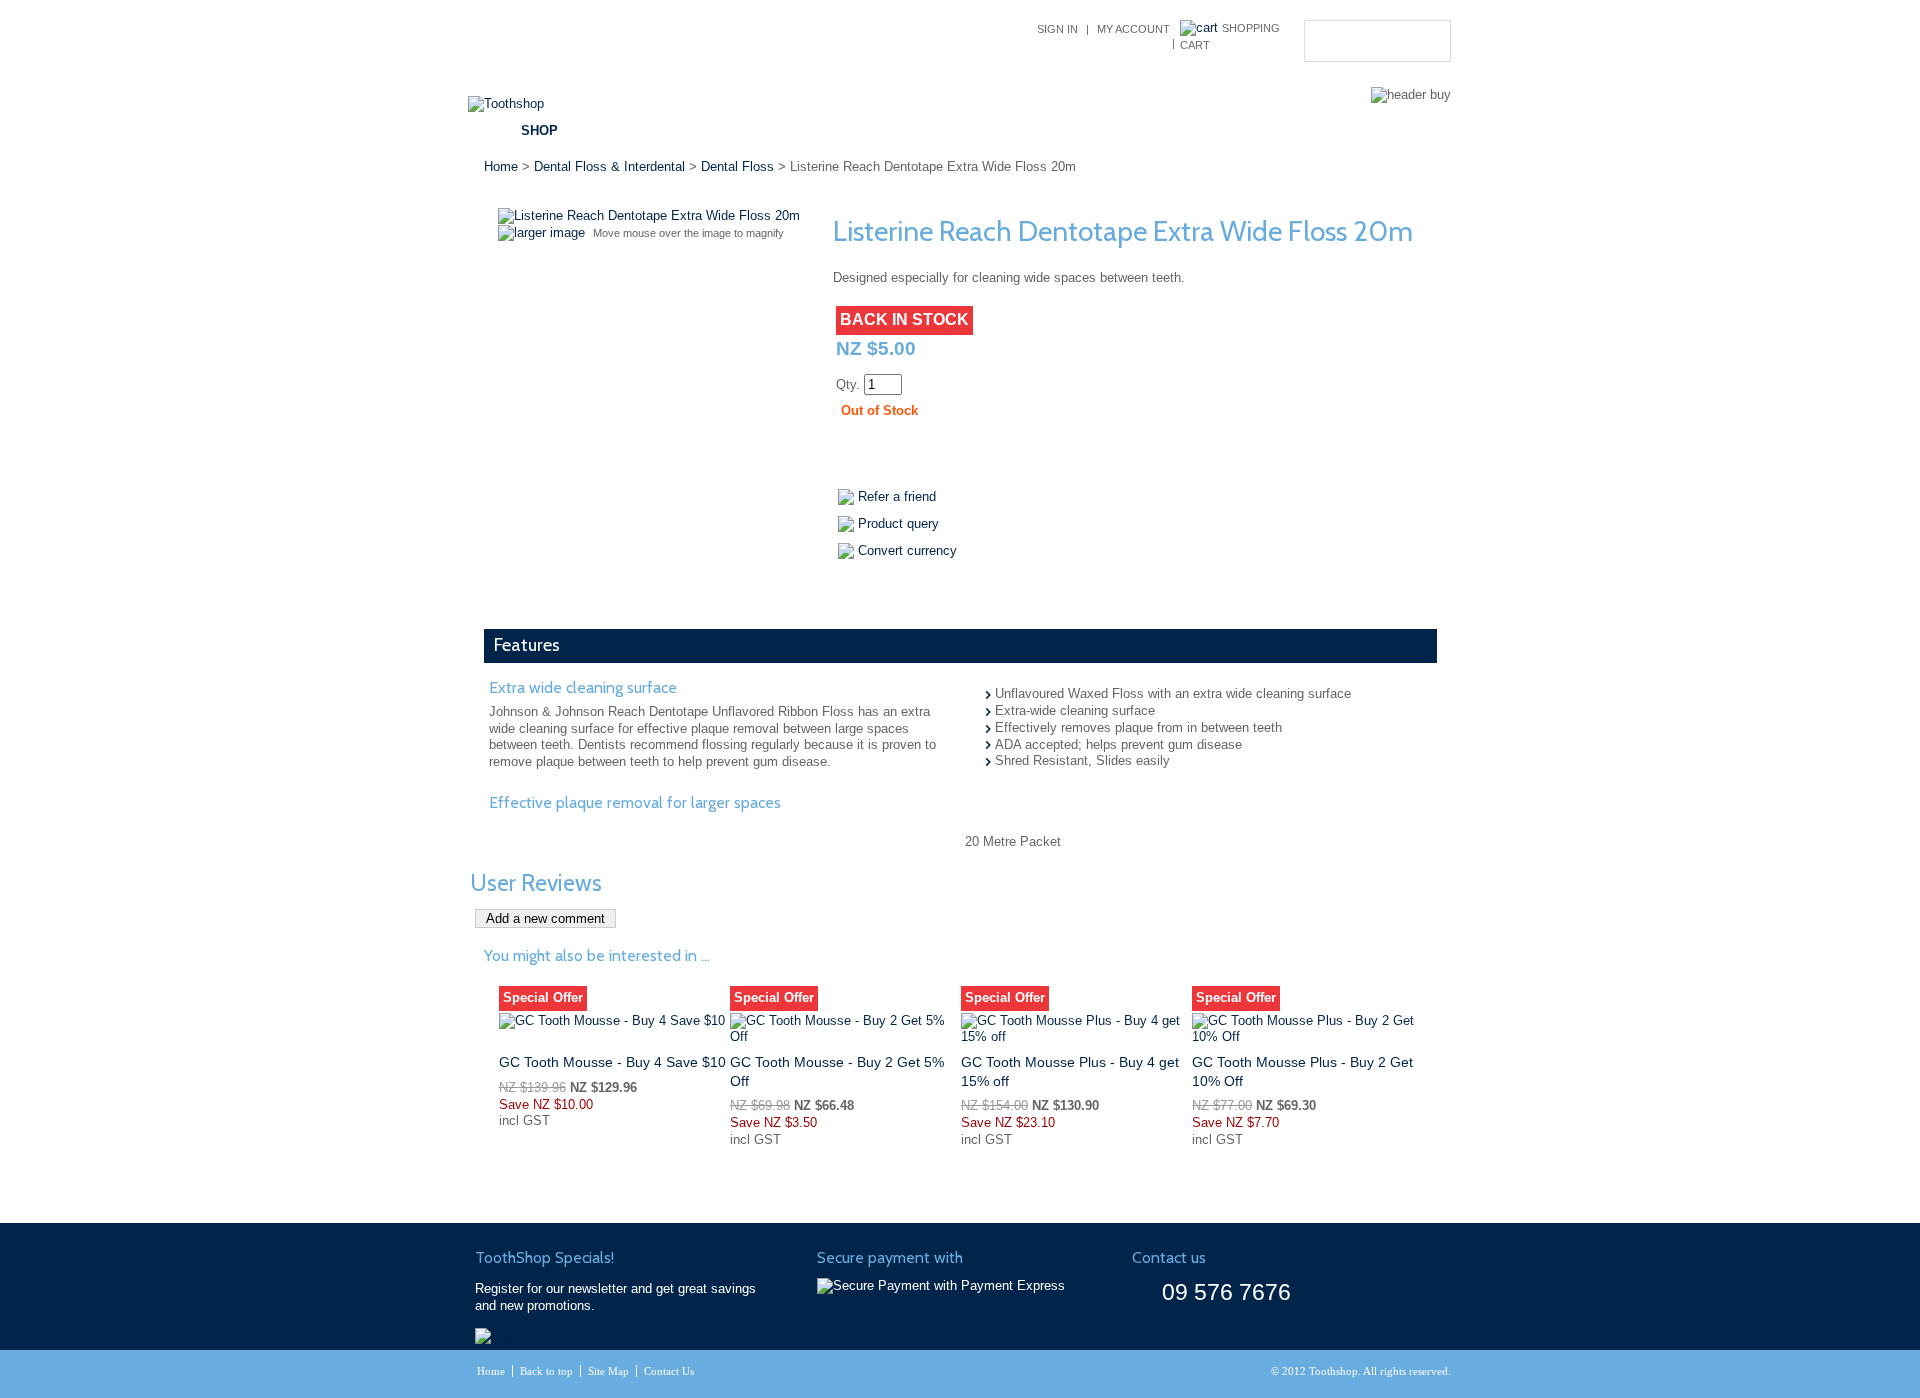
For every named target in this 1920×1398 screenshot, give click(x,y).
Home (501, 166)
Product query (898, 523)
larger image (549, 232)
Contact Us (1256, 130)
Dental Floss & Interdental (609, 166)
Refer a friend (897, 496)
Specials (721, 130)
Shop (539, 130)
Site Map (608, 1371)
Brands (624, 130)
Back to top (546, 1371)
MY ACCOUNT (1133, 29)
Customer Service (1004, 130)
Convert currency (907, 550)
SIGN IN (1057, 29)
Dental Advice (845, 130)
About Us (1144, 130)
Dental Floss (737, 166)
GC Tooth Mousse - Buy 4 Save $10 (612, 1062)
